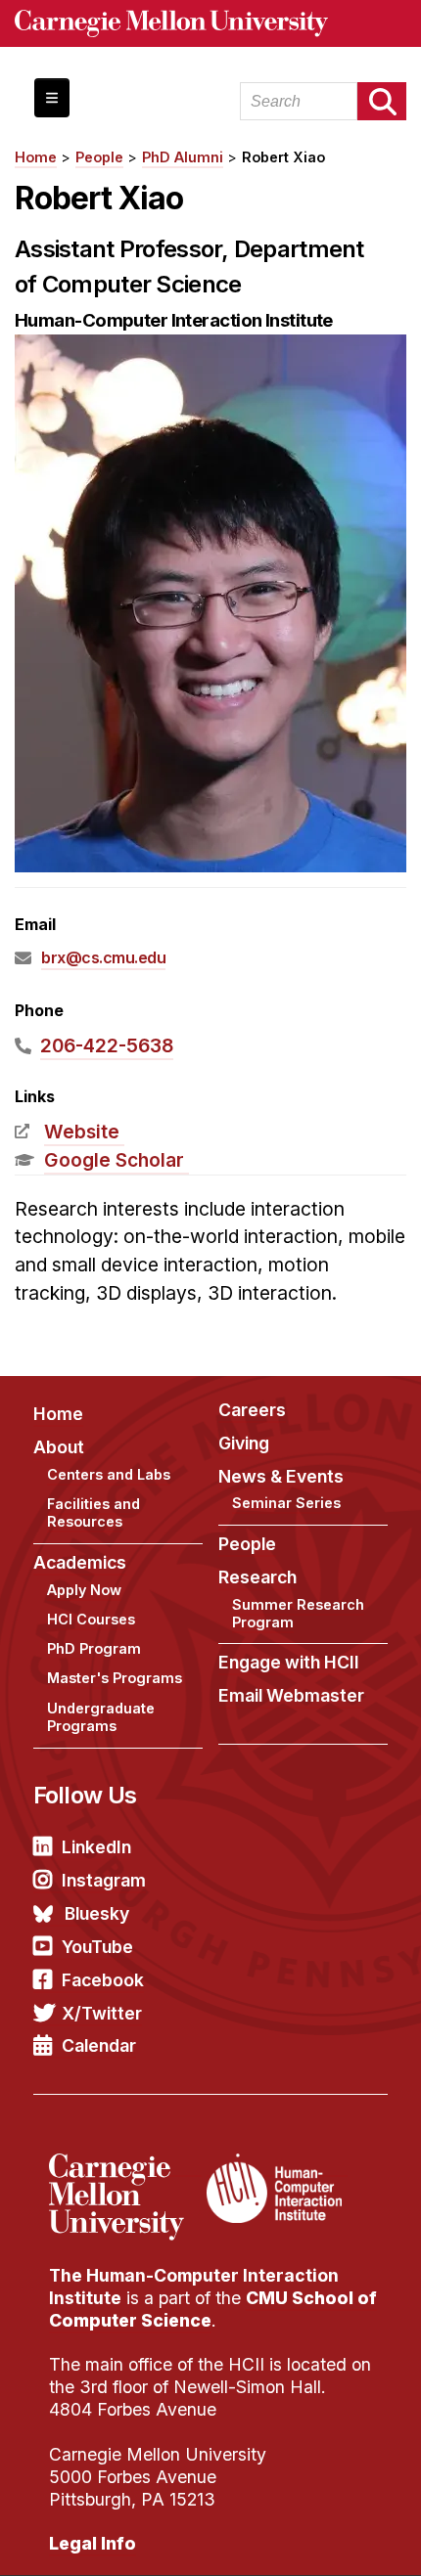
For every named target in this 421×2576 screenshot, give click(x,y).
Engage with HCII (289, 1662)
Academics (80, 1562)
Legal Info (93, 2543)
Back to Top (322, 2537)
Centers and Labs (109, 1474)
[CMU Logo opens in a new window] (210, 23)
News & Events (281, 1476)
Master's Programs (115, 1678)
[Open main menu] (52, 98)
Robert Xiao (283, 157)
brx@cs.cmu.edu (103, 957)
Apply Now (84, 1590)
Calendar (99, 2045)
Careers (252, 1410)
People (99, 157)
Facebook (103, 1980)
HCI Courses (91, 1619)
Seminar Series (286, 1503)
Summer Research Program (298, 1614)
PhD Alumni (183, 157)
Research (257, 1577)
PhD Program (94, 1648)
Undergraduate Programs (101, 1717)
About (59, 1447)
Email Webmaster (291, 1695)
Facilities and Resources (94, 1513)
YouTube (97, 1947)
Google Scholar (114, 1160)
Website (82, 1132)
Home (36, 157)
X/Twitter (102, 2013)
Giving (244, 1443)
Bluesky (97, 1913)
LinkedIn (96, 1847)
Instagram (104, 1880)
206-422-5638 (107, 1045)
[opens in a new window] (125, 2165)
